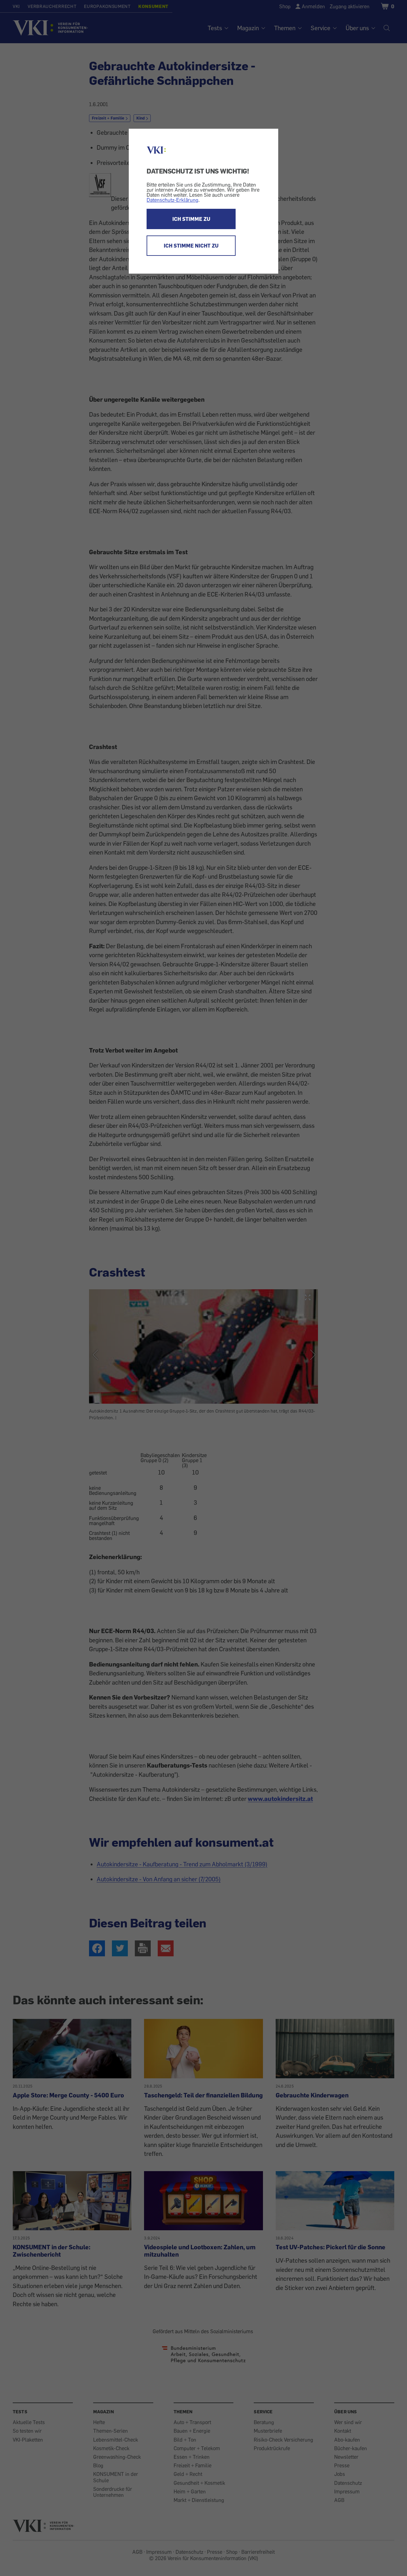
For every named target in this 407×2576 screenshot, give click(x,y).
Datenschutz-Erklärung (172, 200)
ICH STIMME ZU (191, 219)
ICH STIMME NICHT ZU (191, 246)
